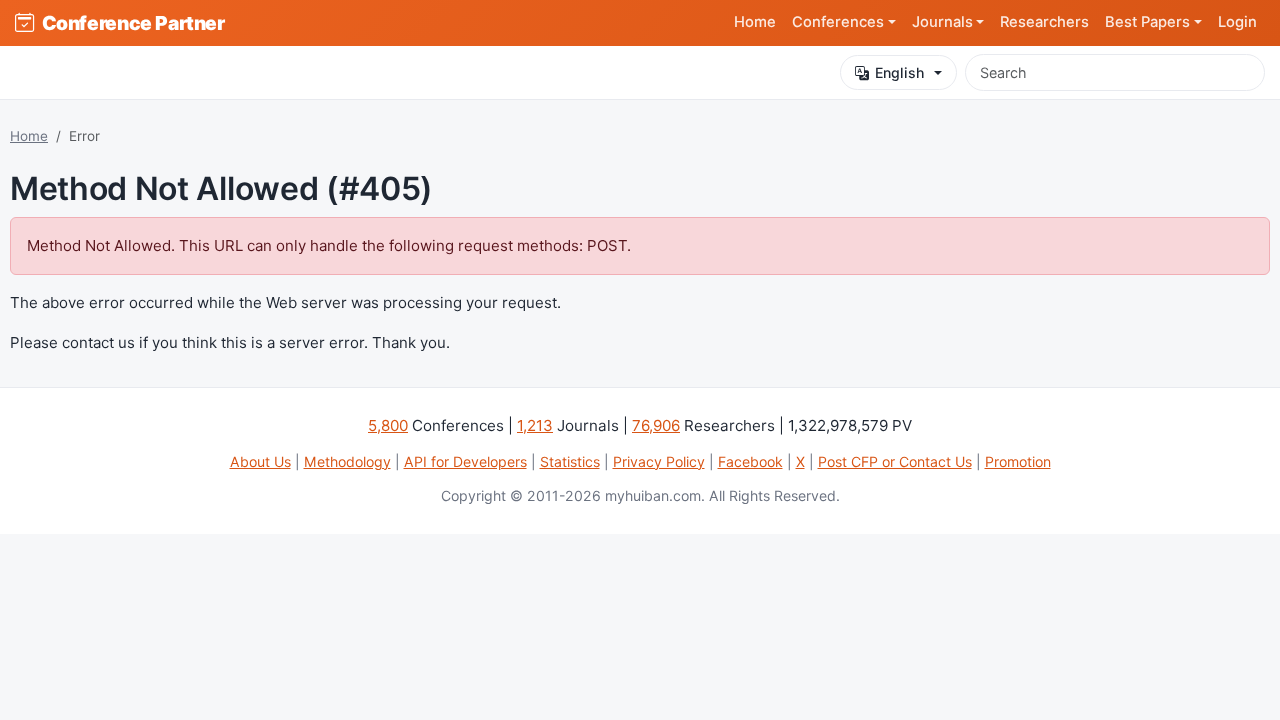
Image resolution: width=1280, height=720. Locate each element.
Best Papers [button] (1147, 22)
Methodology (347, 461)
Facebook (750, 461)
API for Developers (465, 461)
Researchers (1044, 22)
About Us (260, 461)
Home (755, 22)
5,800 (388, 425)
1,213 (535, 425)
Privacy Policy (659, 461)
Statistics (570, 461)
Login (1237, 22)
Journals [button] (942, 22)
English (899, 72)
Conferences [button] (838, 22)
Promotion (1018, 461)
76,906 (656, 425)
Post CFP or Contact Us (895, 461)
